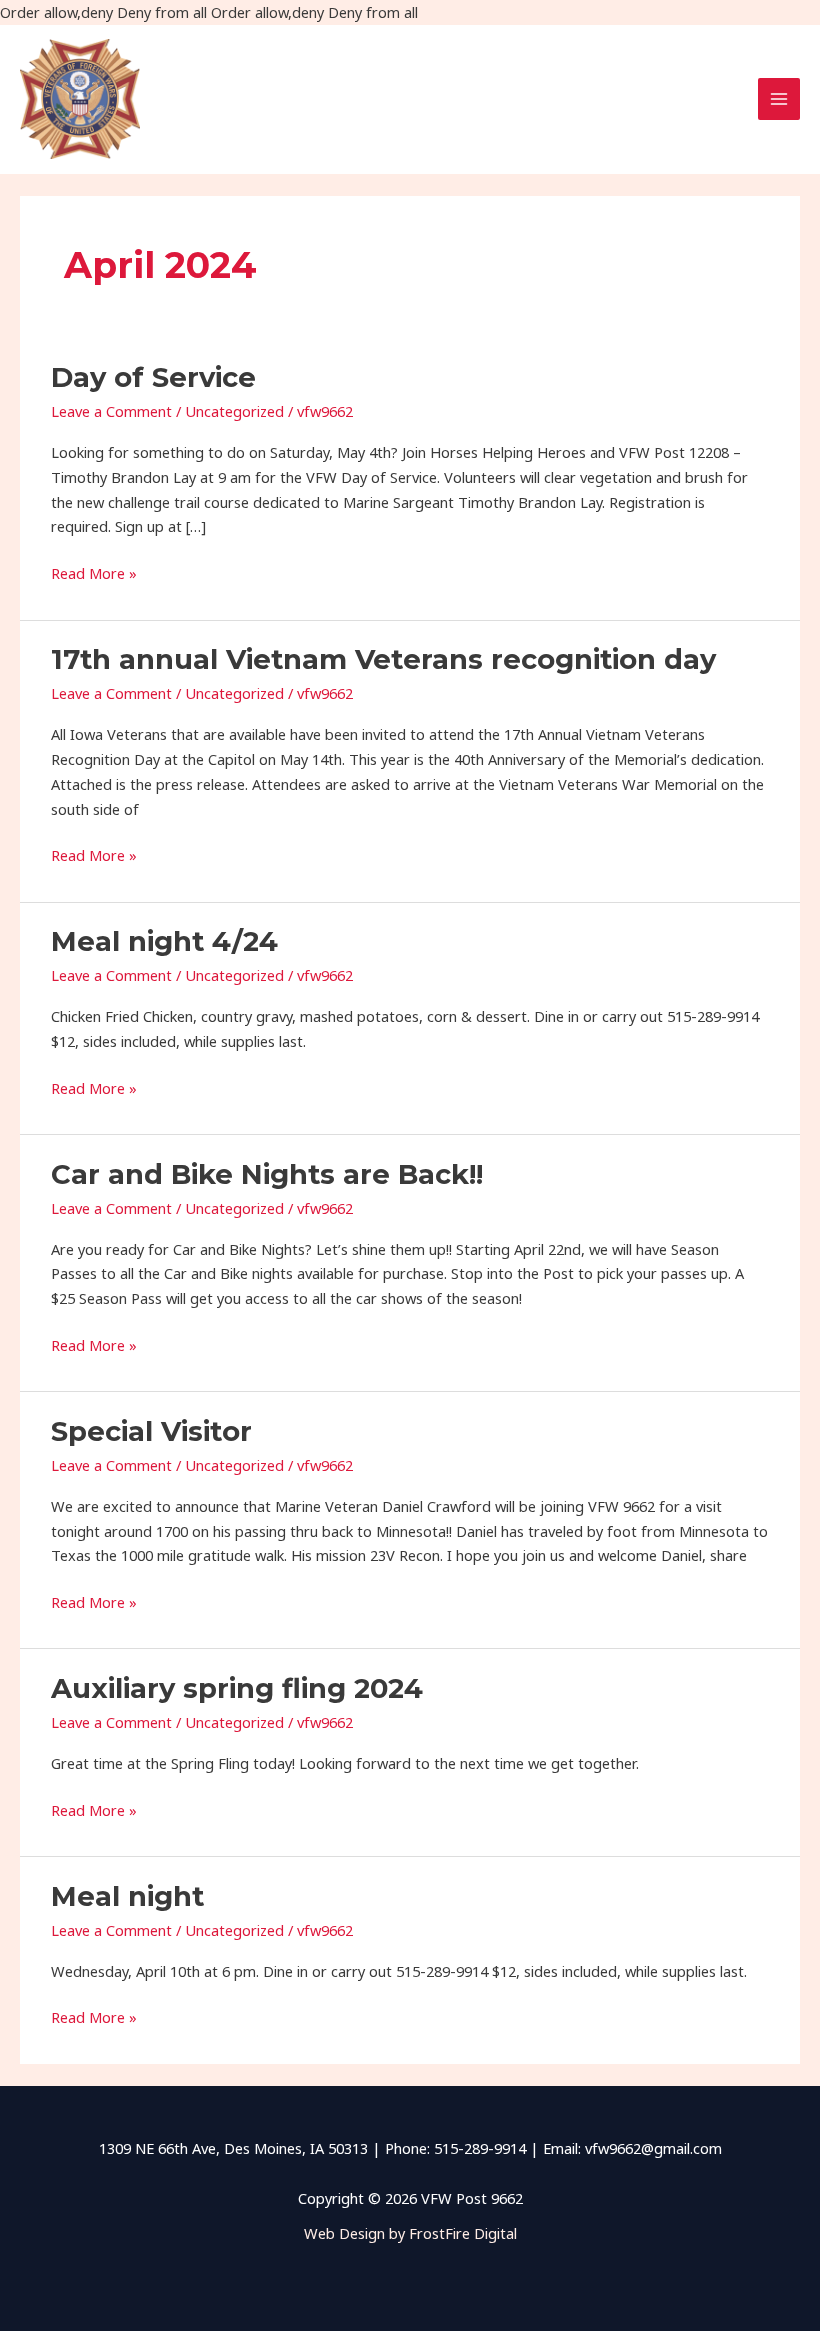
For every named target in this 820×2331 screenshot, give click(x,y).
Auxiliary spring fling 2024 (237, 1688)
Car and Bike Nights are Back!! (267, 1174)
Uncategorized (234, 411)
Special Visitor (151, 1431)
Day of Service (153, 377)
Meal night (127, 1896)
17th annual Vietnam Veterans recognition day (383, 659)
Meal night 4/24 (164, 941)
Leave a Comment (111, 411)
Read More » (94, 572)
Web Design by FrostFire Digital (410, 2233)
